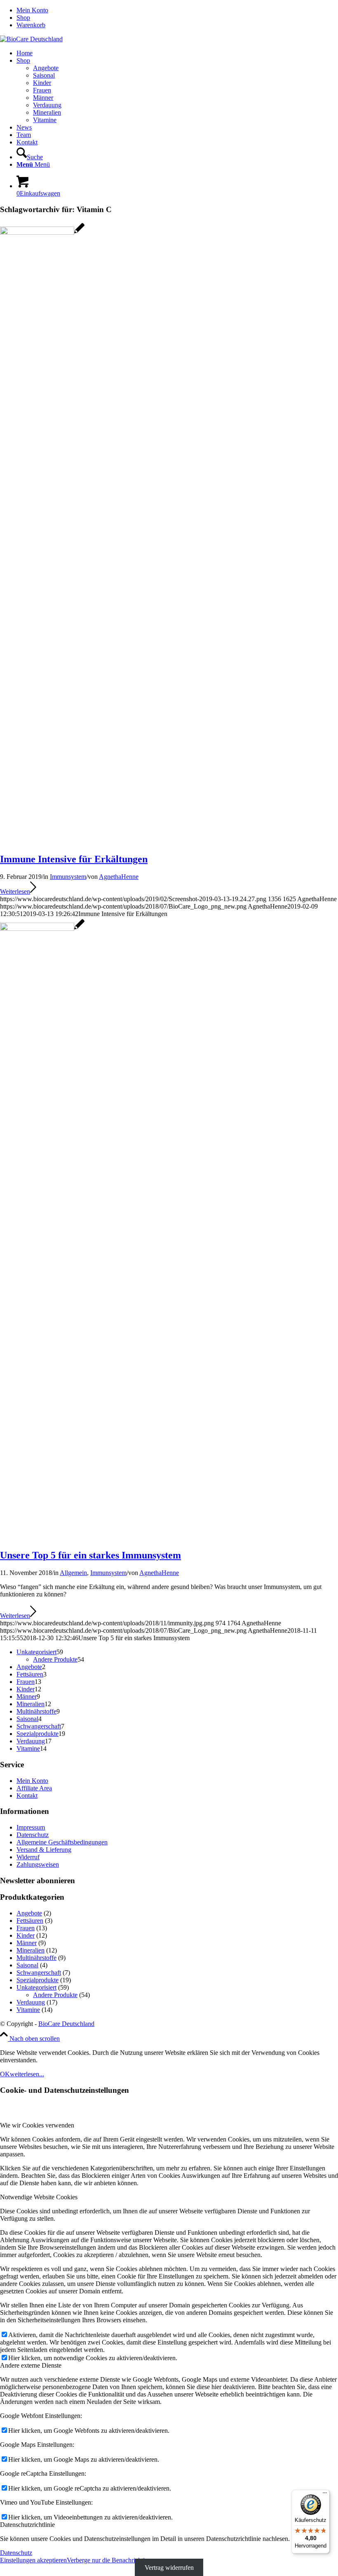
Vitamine (28, 2010)
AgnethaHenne (119, 877)
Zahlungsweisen (38, 1864)
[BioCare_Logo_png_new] (31, 39)
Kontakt (27, 1796)
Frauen (26, 1928)
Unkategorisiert (36, 1987)
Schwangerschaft (39, 1973)
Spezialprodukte (38, 1980)
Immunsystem (68, 877)
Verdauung (31, 2002)
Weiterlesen (15, 891)
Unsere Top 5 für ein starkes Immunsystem (90, 1555)
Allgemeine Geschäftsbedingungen (62, 1842)
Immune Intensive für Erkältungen (74, 859)
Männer (27, 1943)
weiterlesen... (27, 2074)
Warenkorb (31, 25)
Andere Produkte (55, 1995)
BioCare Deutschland (66, 2024)
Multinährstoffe (36, 1958)
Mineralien (31, 1950)
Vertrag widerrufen (169, 2568)
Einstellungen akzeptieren (33, 2560)
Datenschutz (33, 1835)
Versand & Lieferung (44, 1850)
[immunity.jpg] (42, 929)
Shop (23, 18)
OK (5, 2074)
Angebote (29, 1913)
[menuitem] (177, 10)
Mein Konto (32, 10)
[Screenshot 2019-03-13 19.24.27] (42, 233)
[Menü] (325, 2495)
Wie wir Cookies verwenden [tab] (37, 2125)
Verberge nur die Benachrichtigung (112, 2560)
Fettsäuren (30, 1921)
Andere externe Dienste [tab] (31, 2365)
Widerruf (28, 1857)
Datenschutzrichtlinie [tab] (27, 2525)
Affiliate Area (34, 1788)
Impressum (31, 1827)
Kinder (26, 1935)
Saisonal (27, 1965)
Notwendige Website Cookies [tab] (39, 2197)
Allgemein (73, 1573)
